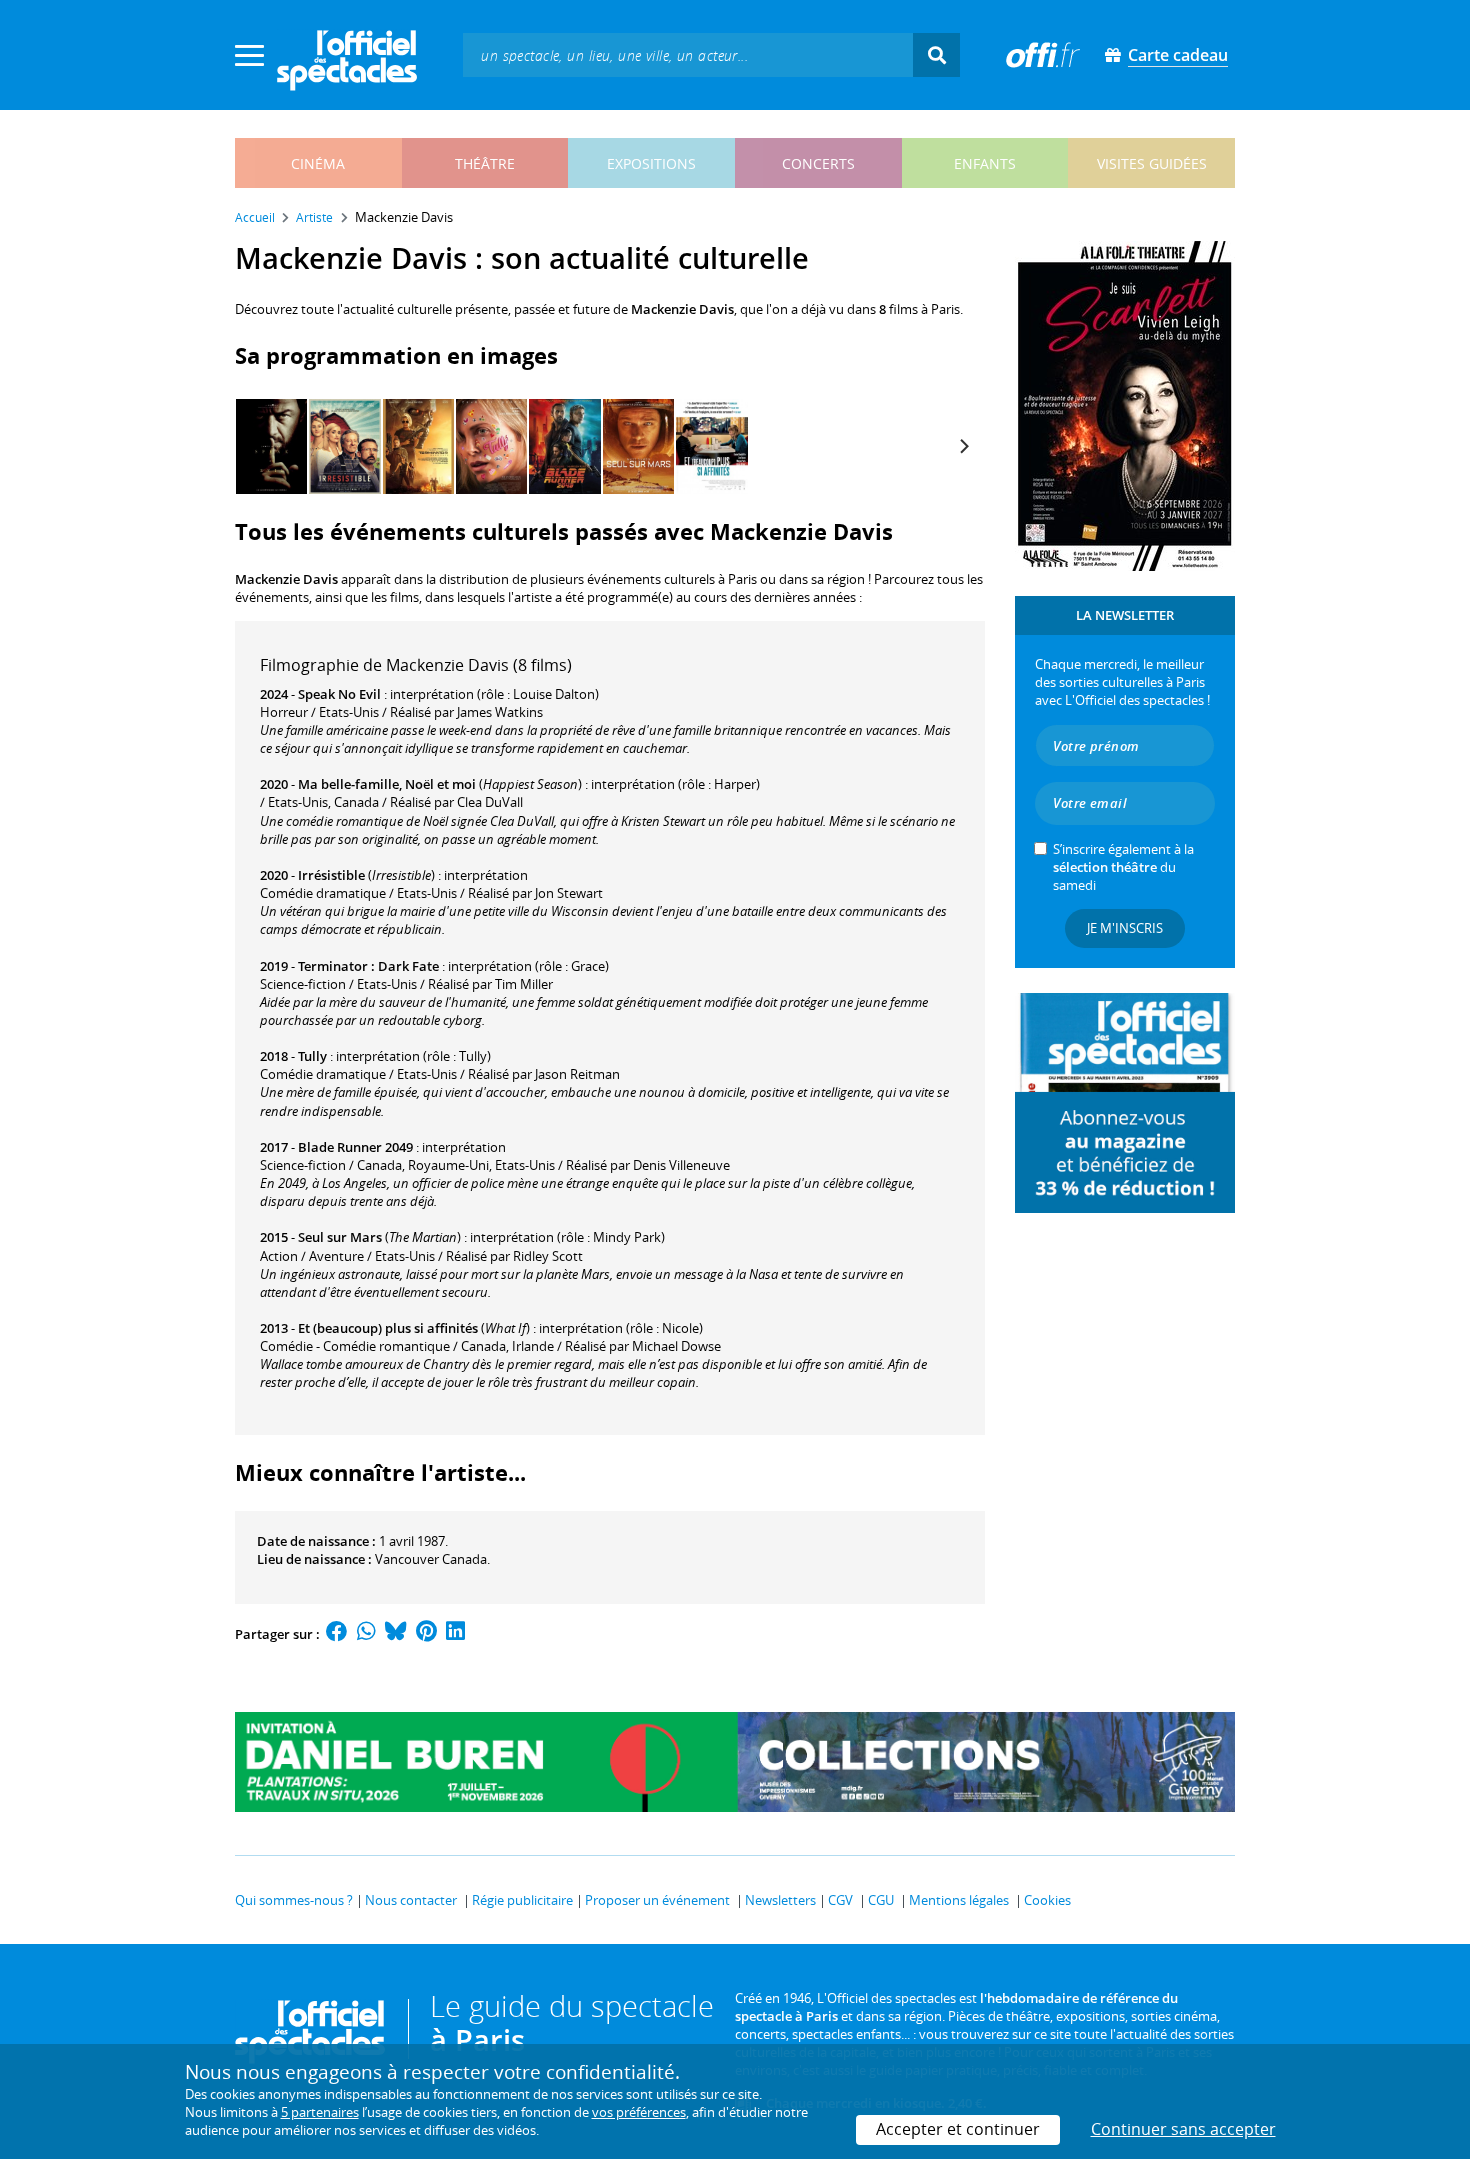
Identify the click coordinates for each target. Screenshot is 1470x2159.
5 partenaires (320, 2112)
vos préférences (639, 2112)
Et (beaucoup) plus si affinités (388, 1328)
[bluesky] (396, 1634)
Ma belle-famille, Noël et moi (387, 784)
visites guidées (1152, 163)
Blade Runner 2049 (355, 1147)
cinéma (318, 163)
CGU (881, 1900)
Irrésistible (331, 875)
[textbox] (688, 54)
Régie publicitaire (522, 1900)
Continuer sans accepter (1183, 2129)
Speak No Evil (339, 694)
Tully (312, 1056)
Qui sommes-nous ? (294, 1900)
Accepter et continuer (958, 2129)
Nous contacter (411, 1900)
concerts (818, 163)
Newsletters (780, 1900)
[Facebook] (337, 1634)
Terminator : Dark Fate (368, 966)
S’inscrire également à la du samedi (1123, 867)
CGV (840, 1900)
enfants (985, 163)
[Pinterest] (426, 1634)
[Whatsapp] (366, 1634)
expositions (651, 163)
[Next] (963, 447)
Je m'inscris (1125, 928)
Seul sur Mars (340, 1237)
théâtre (485, 163)
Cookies (1047, 1900)
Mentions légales (959, 1900)
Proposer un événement (657, 1900)
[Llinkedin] (455, 1634)
